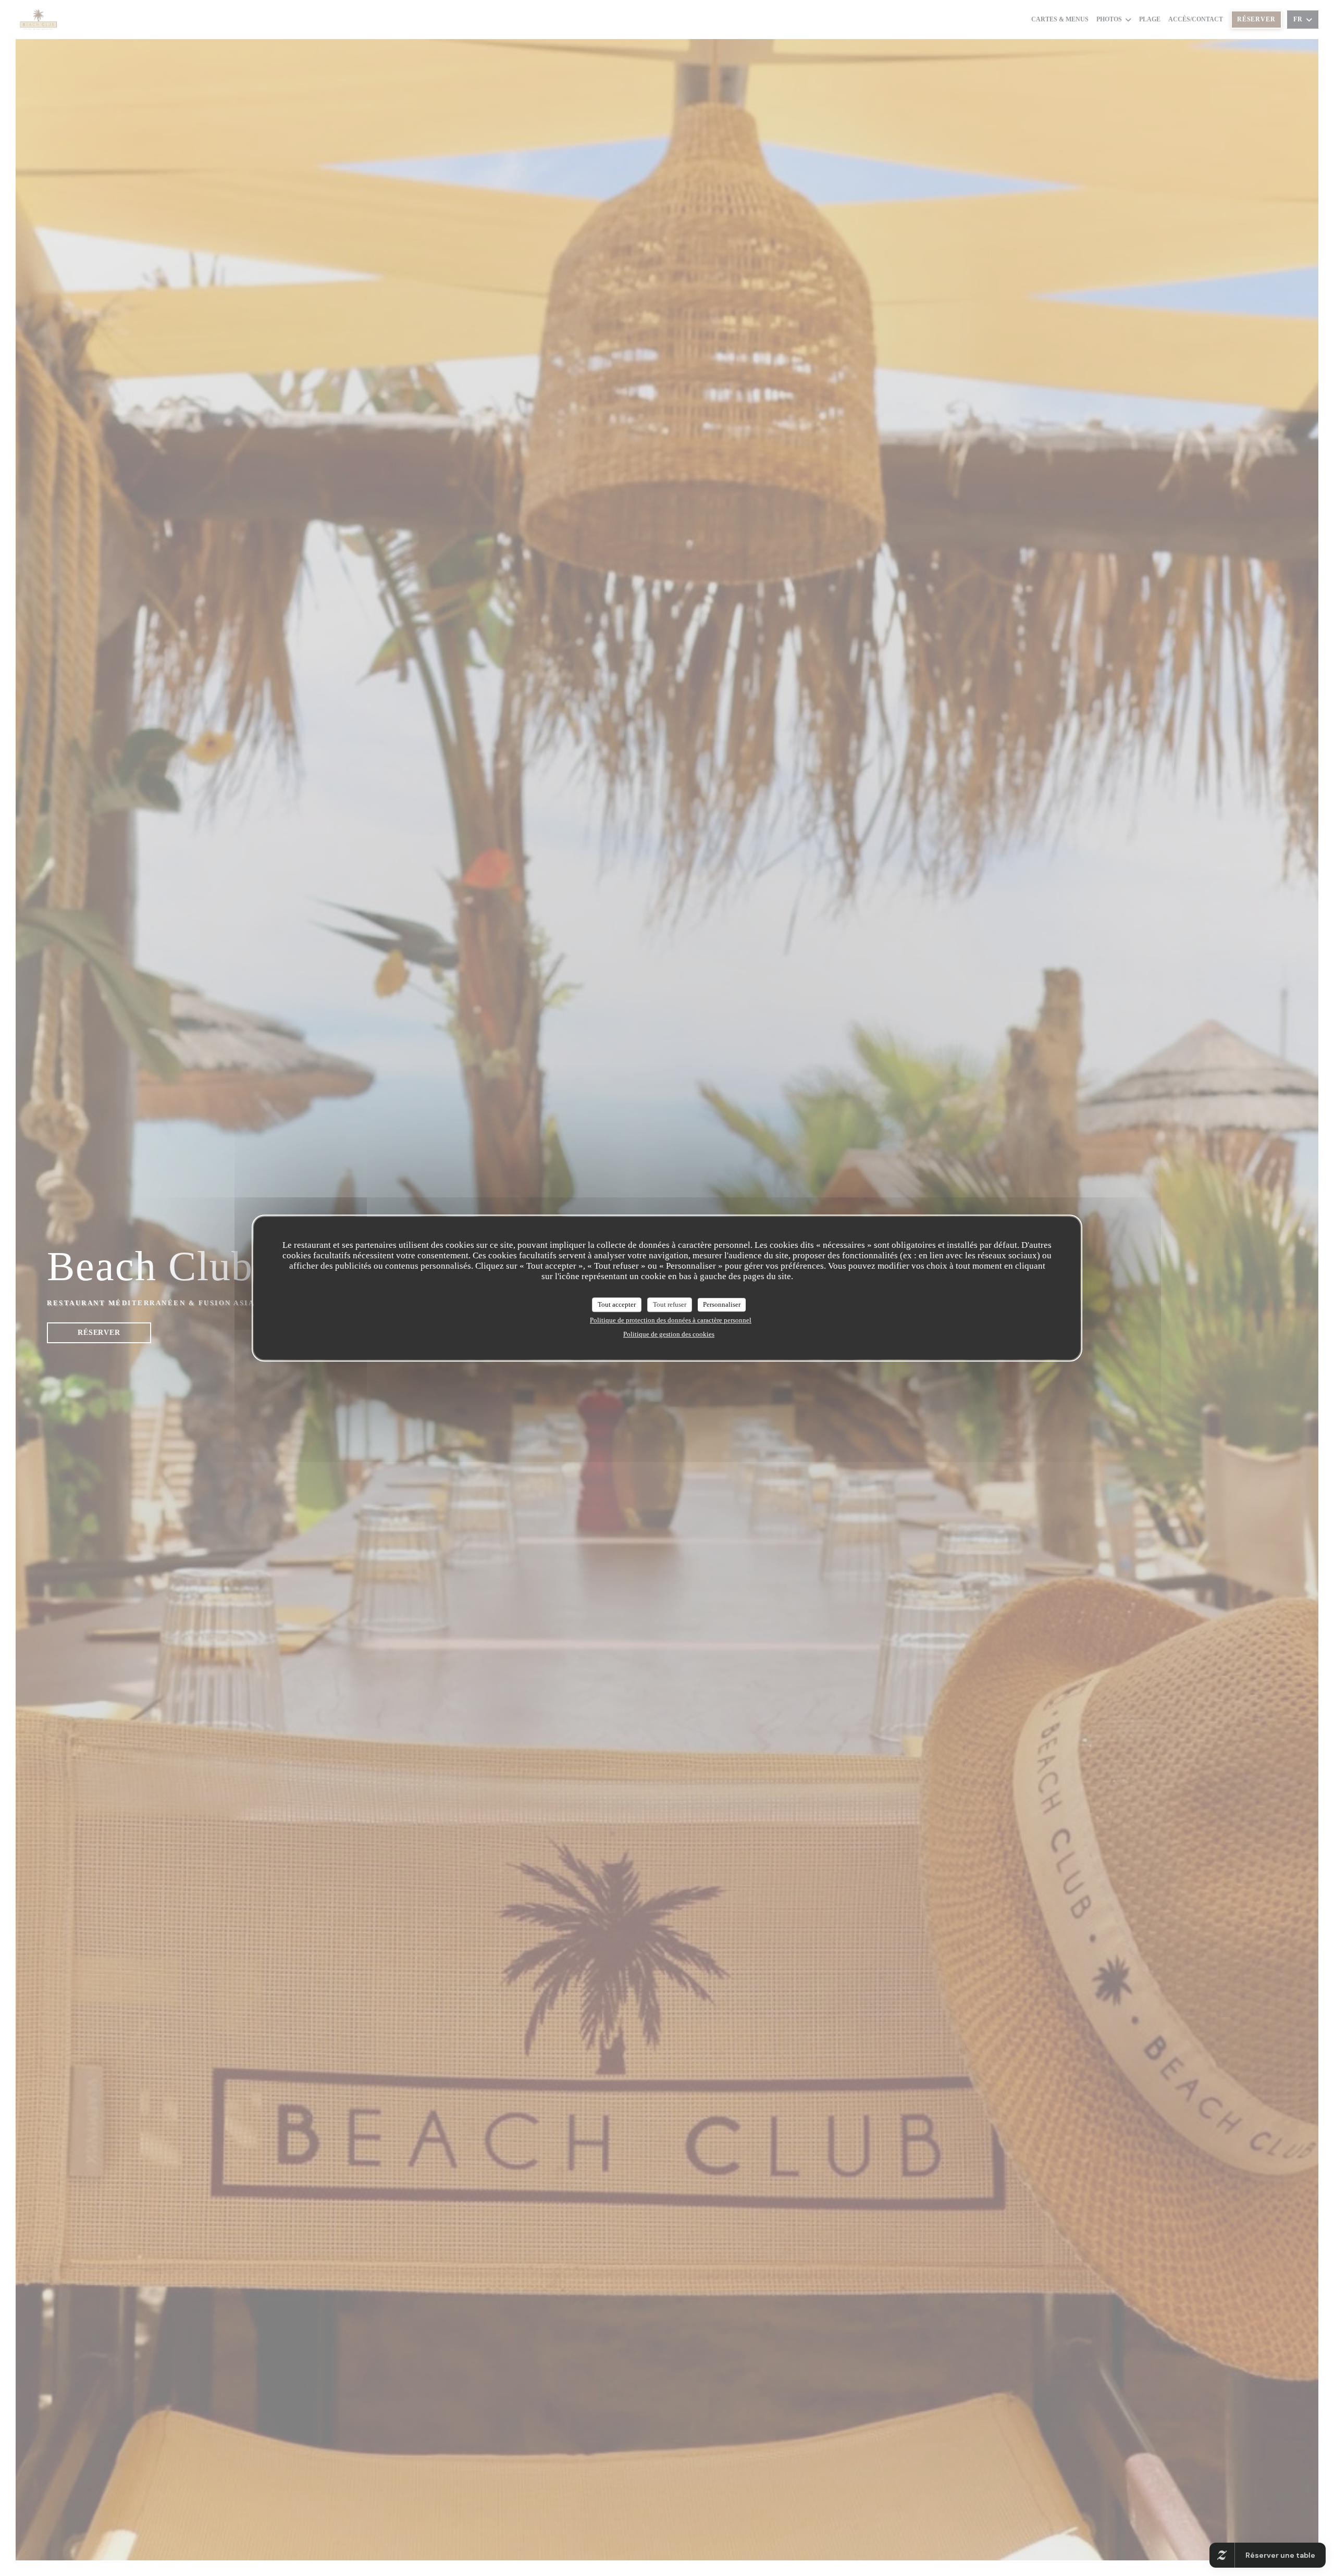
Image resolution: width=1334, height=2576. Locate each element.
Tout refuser (670, 1304)
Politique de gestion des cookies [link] (669, 1334)
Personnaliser (722, 1304)
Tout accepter (617, 1304)
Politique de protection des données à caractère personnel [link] (671, 1320)
